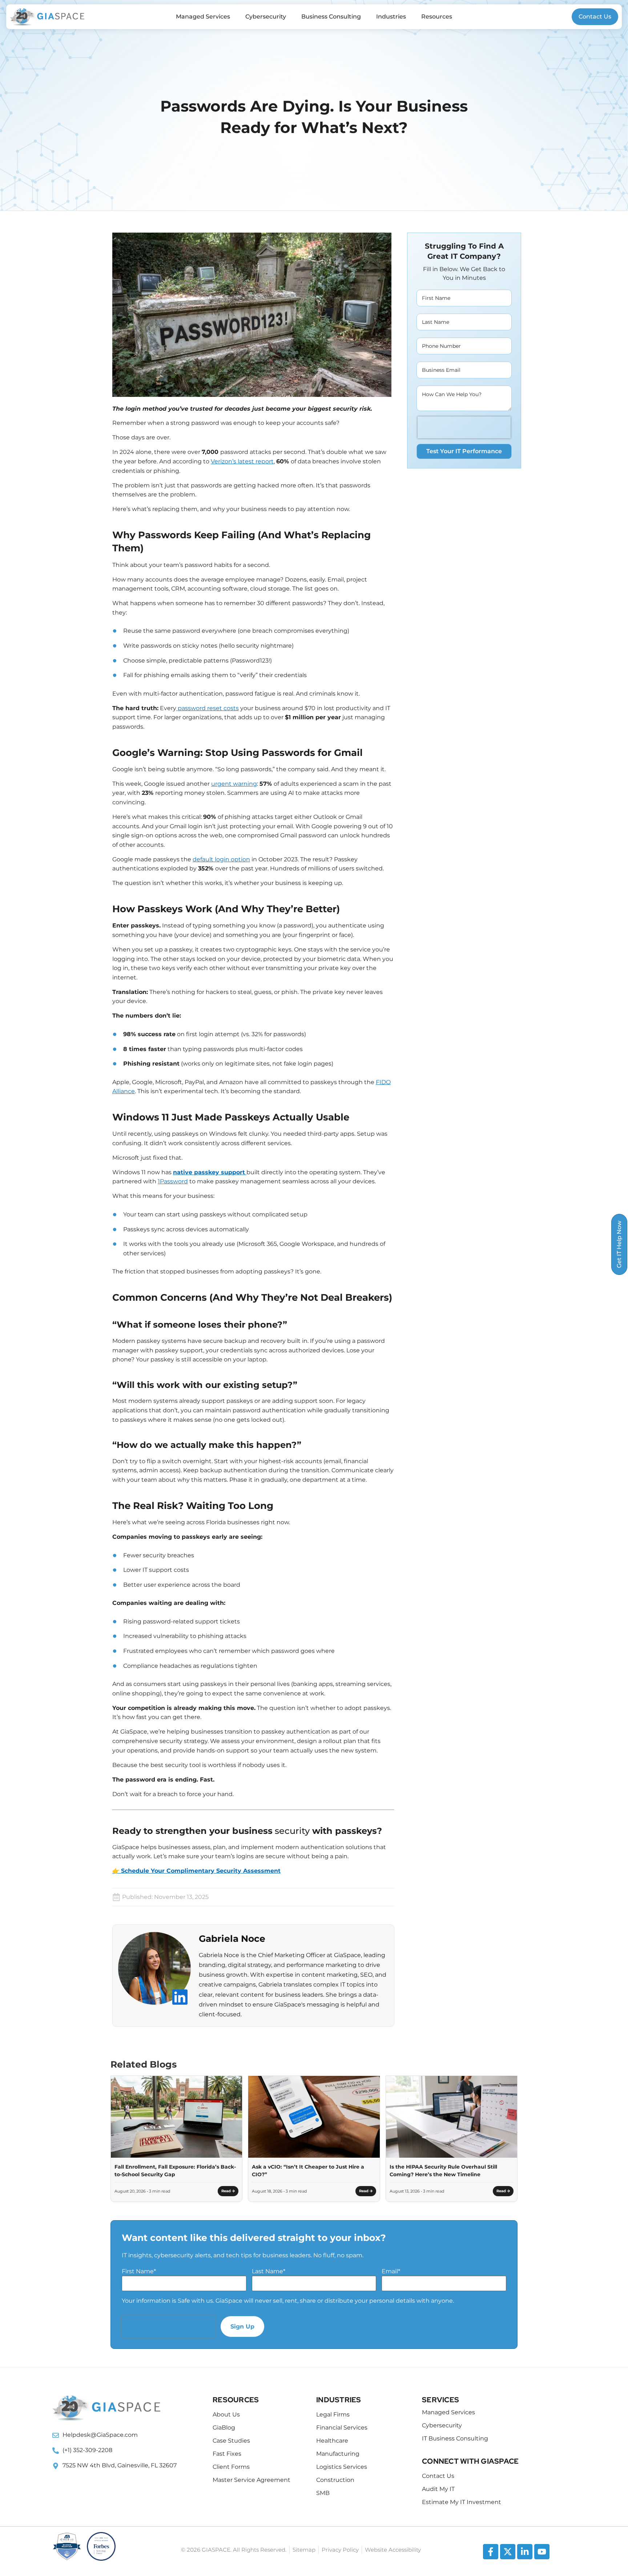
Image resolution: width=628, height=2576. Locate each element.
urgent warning (234, 784)
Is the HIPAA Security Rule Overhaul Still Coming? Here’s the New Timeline (443, 2171)
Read (227, 2191)
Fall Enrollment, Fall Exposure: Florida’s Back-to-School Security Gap (175, 2171)
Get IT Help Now (619, 1244)
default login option (221, 859)
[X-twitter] (508, 2552)
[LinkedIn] (180, 1997)
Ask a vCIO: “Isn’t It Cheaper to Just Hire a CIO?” (308, 2171)
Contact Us (595, 17)
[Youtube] (542, 2552)
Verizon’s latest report (242, 461)
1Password (173, 1181)
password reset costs (208, 708)
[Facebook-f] (491, 2552)
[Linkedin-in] (525, 2552)
